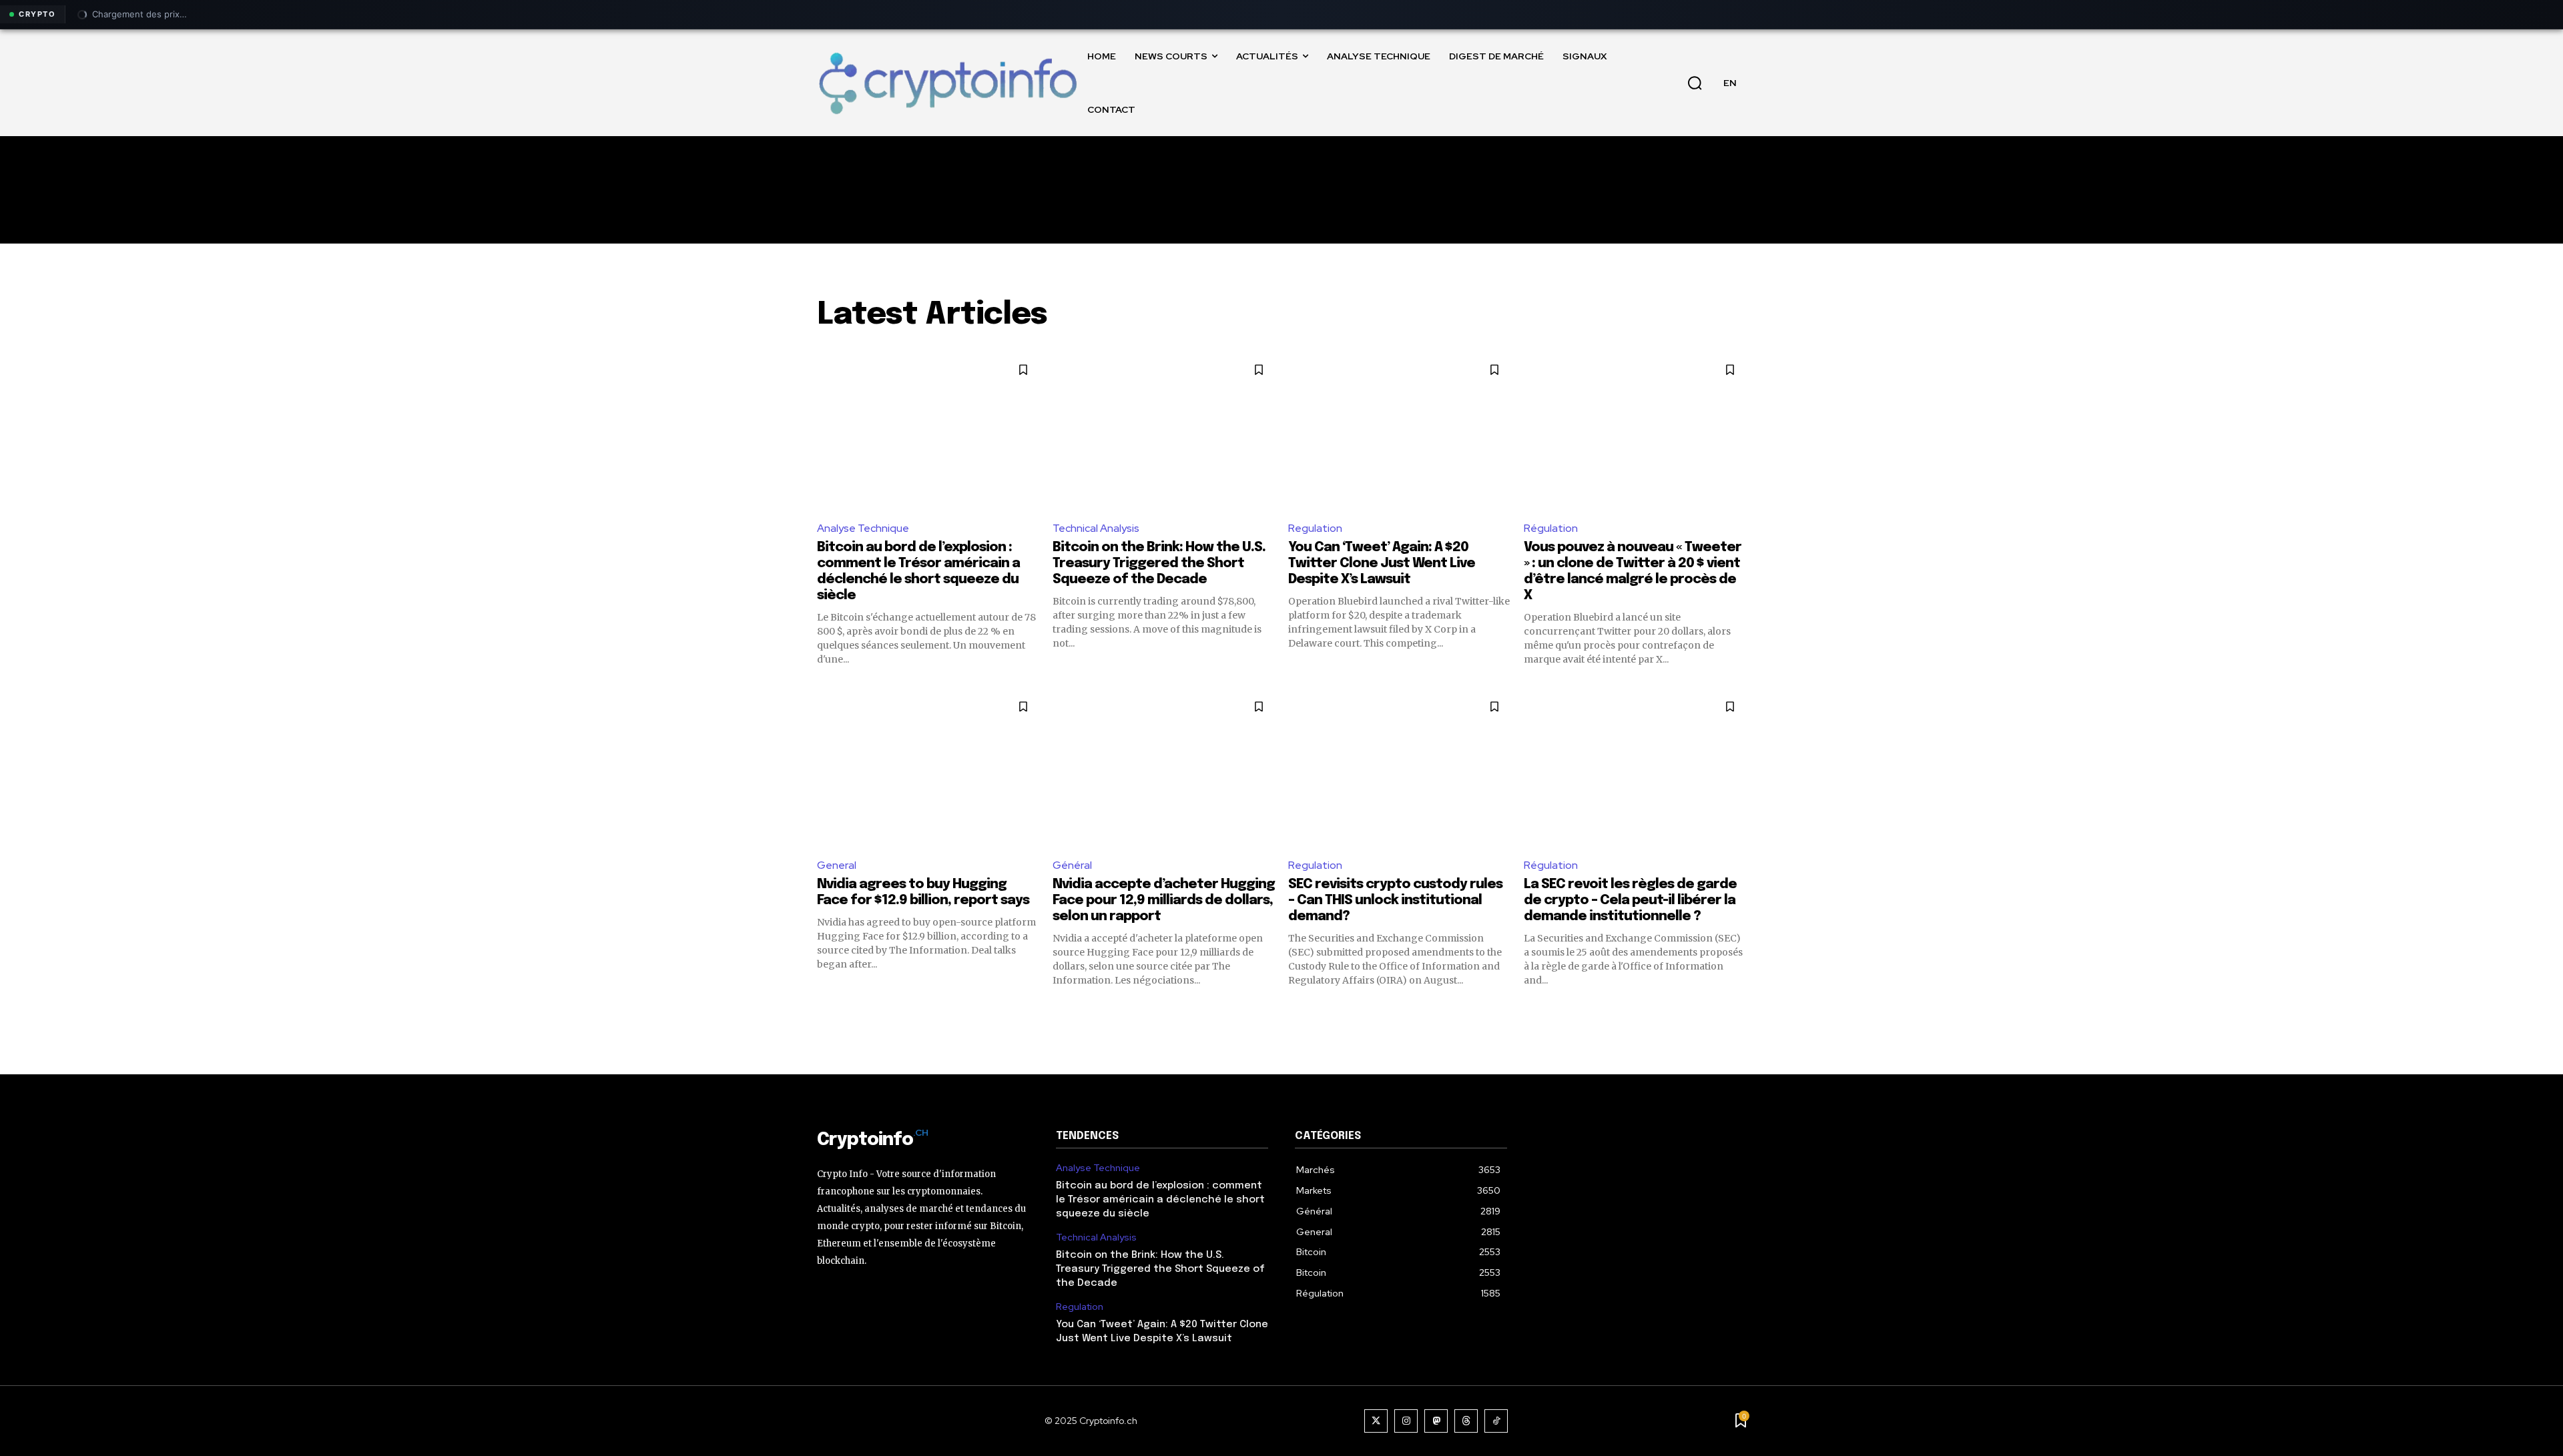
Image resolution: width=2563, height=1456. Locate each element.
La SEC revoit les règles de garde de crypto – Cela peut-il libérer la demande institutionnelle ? (1630, 900)
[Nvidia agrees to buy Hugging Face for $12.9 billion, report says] (928, 768)
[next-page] (1738, 1011)
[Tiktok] (1496, 1421)
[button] (1695, 83)
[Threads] (1466, 1421)
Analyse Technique (863, 528)
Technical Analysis (1096, 528)
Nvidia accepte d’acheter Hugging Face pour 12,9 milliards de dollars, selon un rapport (1164, 900)
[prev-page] (825, 1011)
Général (1072, 865)
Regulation (1315, 528)
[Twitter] (1376, 1421)
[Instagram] (1406, 1421)
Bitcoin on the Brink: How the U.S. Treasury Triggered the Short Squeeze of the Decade (1159, 564)
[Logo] (947, 82)
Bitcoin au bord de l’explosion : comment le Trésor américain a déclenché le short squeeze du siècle (1160, 1200)
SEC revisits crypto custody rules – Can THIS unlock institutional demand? (1395, 900)
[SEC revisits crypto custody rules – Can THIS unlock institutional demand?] (1399, 768)
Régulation (1551, 528)
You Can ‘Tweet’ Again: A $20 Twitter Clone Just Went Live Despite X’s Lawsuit (1382, 564)
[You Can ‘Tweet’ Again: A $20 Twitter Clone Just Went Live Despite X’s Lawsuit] (1399, 431)
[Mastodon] (1436, 1421)
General (837, 865)
